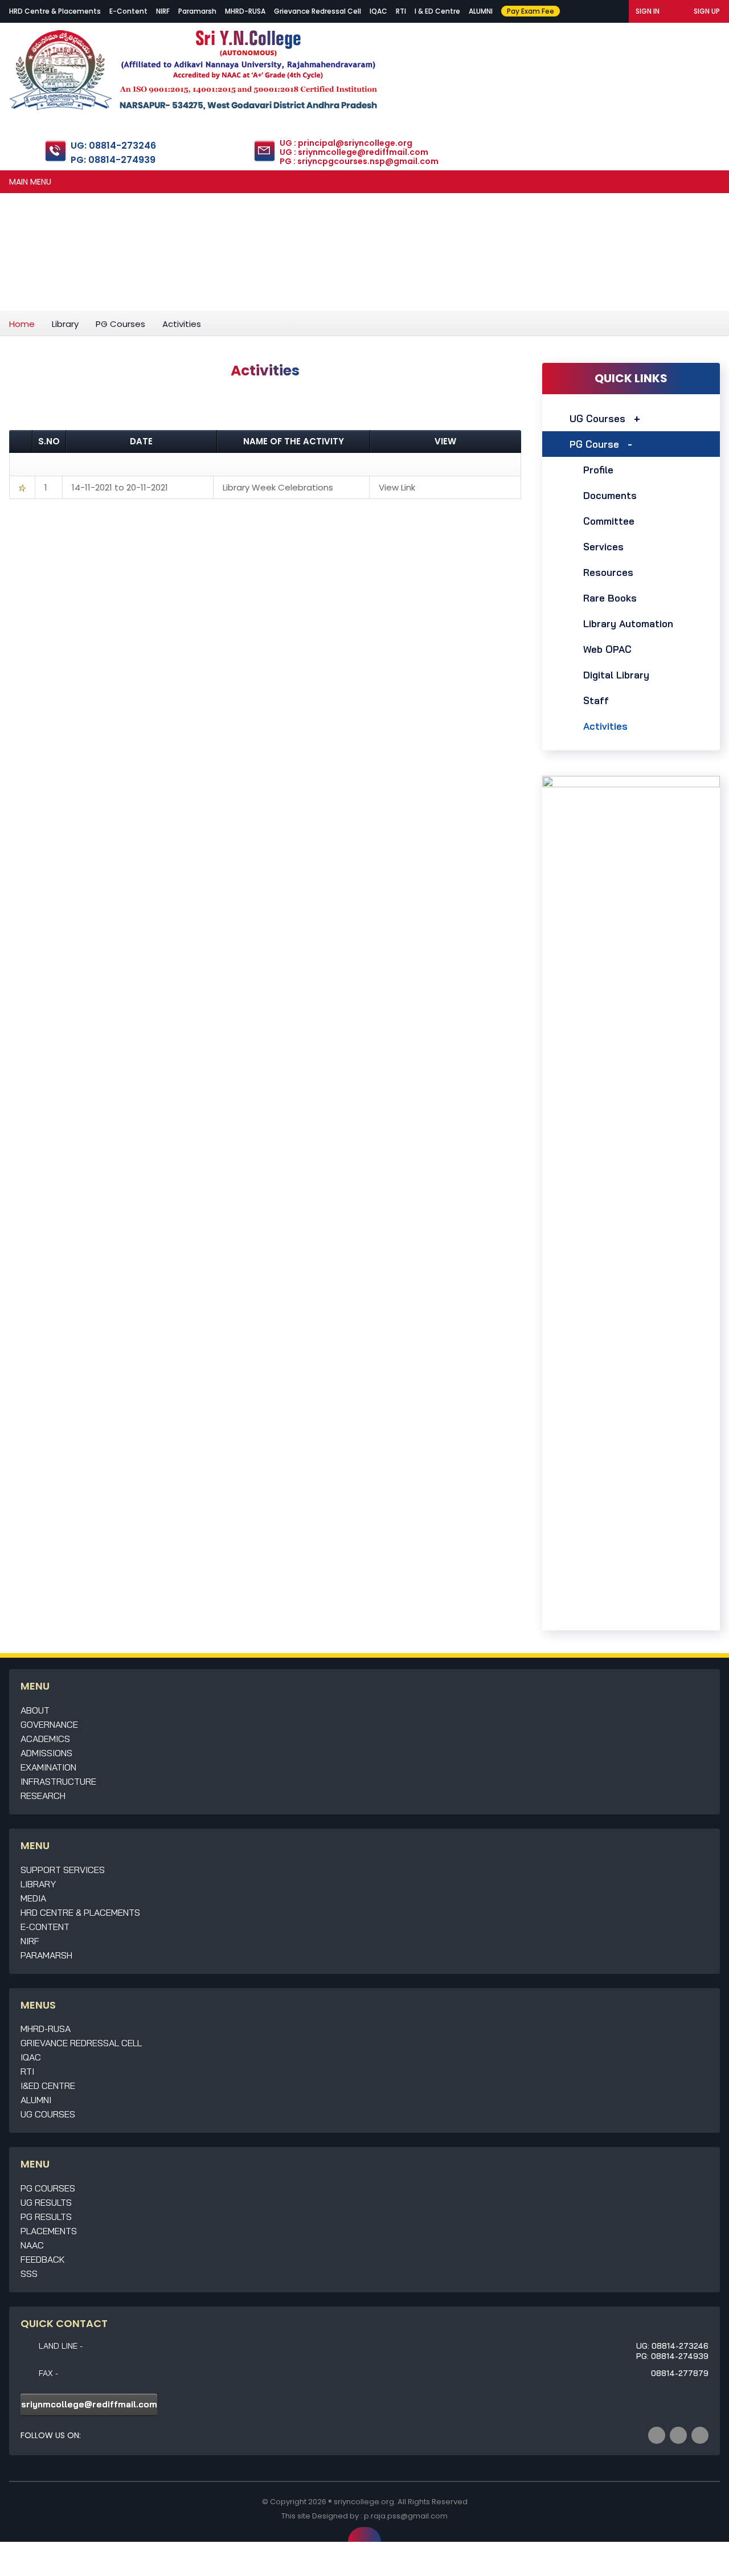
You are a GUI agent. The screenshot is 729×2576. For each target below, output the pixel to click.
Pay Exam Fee (531, 11)
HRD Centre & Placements (55, 11)
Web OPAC (607, 649)
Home (22, 324)
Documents (610, 495)
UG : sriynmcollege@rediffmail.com (354, 152)
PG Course (594, 444)
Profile (598, 470)
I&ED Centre (48, 2086)
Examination (48, 1767)
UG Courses (597, 418)
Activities (605, 726)
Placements (49, 2231)
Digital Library (616, 675)
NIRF (163, 11)
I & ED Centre (437, 11)
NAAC (32, 2245)
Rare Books (610, 598)
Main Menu (30, 182)
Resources (608, 572)
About (35, 1710)
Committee (609, 521)
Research (43, 1796)
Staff (596, 700)
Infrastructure (58, 1781)
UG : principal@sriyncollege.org (346, 143)
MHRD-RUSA (245, 11)
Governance (49, 1724)
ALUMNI (481, 11)
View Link (397, 487)
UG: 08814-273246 (113, 146)
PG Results (46, 2217)
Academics (45, 1739)
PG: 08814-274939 (113, 160)
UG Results (46, 2202)
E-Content (128, 11)
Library (65, 324)
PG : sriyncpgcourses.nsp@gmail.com (359, 161)
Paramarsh (197, 11)
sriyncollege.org (364, 2502)
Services (603, 547)
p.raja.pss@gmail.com (406, 2516)
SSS (29, 2274)
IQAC (378, 11)
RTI (401, 11)
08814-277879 (680, 2373)
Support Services (63, 1870)
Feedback (43, 2259)
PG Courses (120, 324)
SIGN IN (648, 11)
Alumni (36, 2100)
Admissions (46, 1753)
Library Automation (628, 623)
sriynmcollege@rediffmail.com (89, 2404)
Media (33, 1898)
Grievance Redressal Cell (318, 11)
